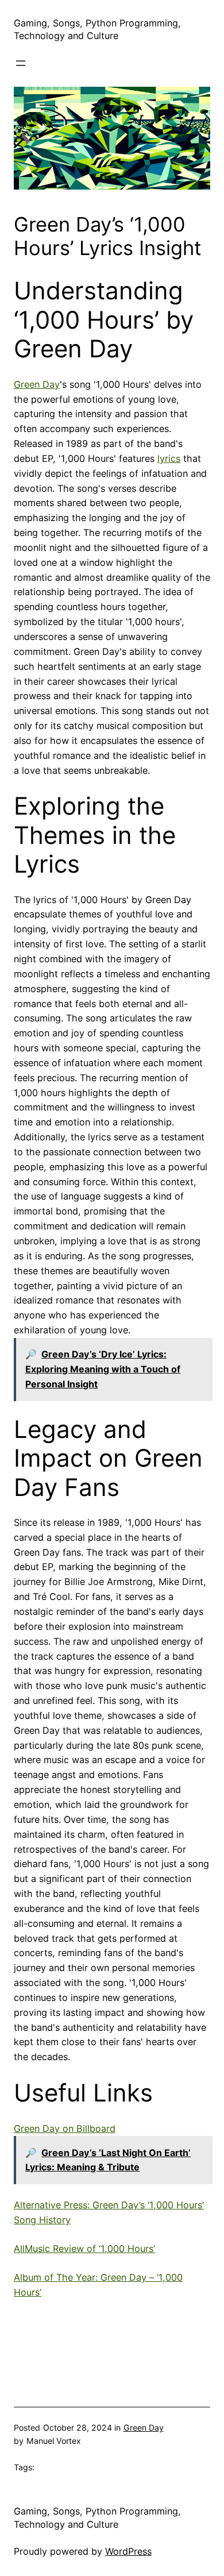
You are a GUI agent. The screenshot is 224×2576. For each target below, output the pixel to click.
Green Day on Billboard (65, 2128)
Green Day (37, 384)
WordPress (128, 2551)
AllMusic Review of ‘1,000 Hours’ (84, 2249)
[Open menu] (21, 63)
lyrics (169, 458)
